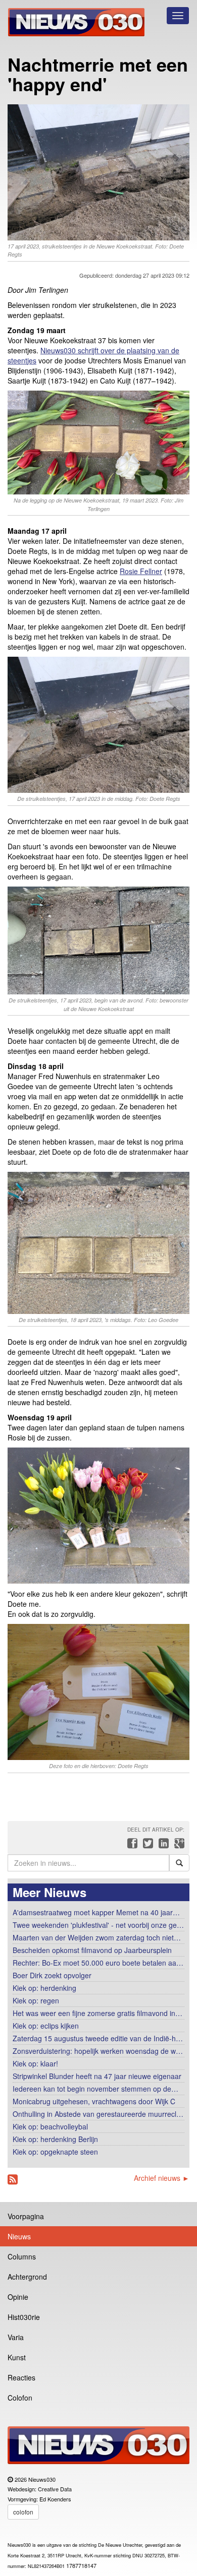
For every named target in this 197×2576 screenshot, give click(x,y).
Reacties (21, 2377)
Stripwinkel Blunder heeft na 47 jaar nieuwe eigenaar (97, 2076)
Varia (16, 2337)
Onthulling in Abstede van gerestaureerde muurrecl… (98, 2114)
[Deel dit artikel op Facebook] (131, 1846)
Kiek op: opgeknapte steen (55, 2152)
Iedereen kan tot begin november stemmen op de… (95, 2089)
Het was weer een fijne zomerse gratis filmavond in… (97, 2013)
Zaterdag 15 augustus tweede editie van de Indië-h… (98, 2038)
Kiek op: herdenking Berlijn (55, 2139)
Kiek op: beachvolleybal (50, 2126)
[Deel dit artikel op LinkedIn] (162, 1846)
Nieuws (19, 2236)
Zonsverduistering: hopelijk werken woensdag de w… (98, 2051)
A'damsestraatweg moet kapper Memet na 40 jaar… (96, 1912)
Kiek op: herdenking (44, 1988)
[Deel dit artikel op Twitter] (147, 1846)
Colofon (20, 2398)
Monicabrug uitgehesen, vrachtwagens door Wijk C (94, 2101)
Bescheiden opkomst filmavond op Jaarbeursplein (92, 1950)
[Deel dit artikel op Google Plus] (177, 1846)
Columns (22, 2256)
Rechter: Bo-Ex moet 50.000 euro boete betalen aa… (98, 1963)
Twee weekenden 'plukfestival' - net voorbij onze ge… (98, 1925)
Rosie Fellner (141, 571)
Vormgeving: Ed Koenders (39, 2499)
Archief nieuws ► (162, 2178)
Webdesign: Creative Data (40, 2489)
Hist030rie (24, 2317)
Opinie (18, 2297)
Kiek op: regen (36, 2000)
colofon (23, 2512)
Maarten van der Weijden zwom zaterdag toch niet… (97, 1937)
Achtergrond (27, 2277)
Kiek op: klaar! (35, 2063)
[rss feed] (13, 2180)
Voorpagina (26, 2216)
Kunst (17, 2357)
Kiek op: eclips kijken (46, 2026)
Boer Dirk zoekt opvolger (52, 1975)
